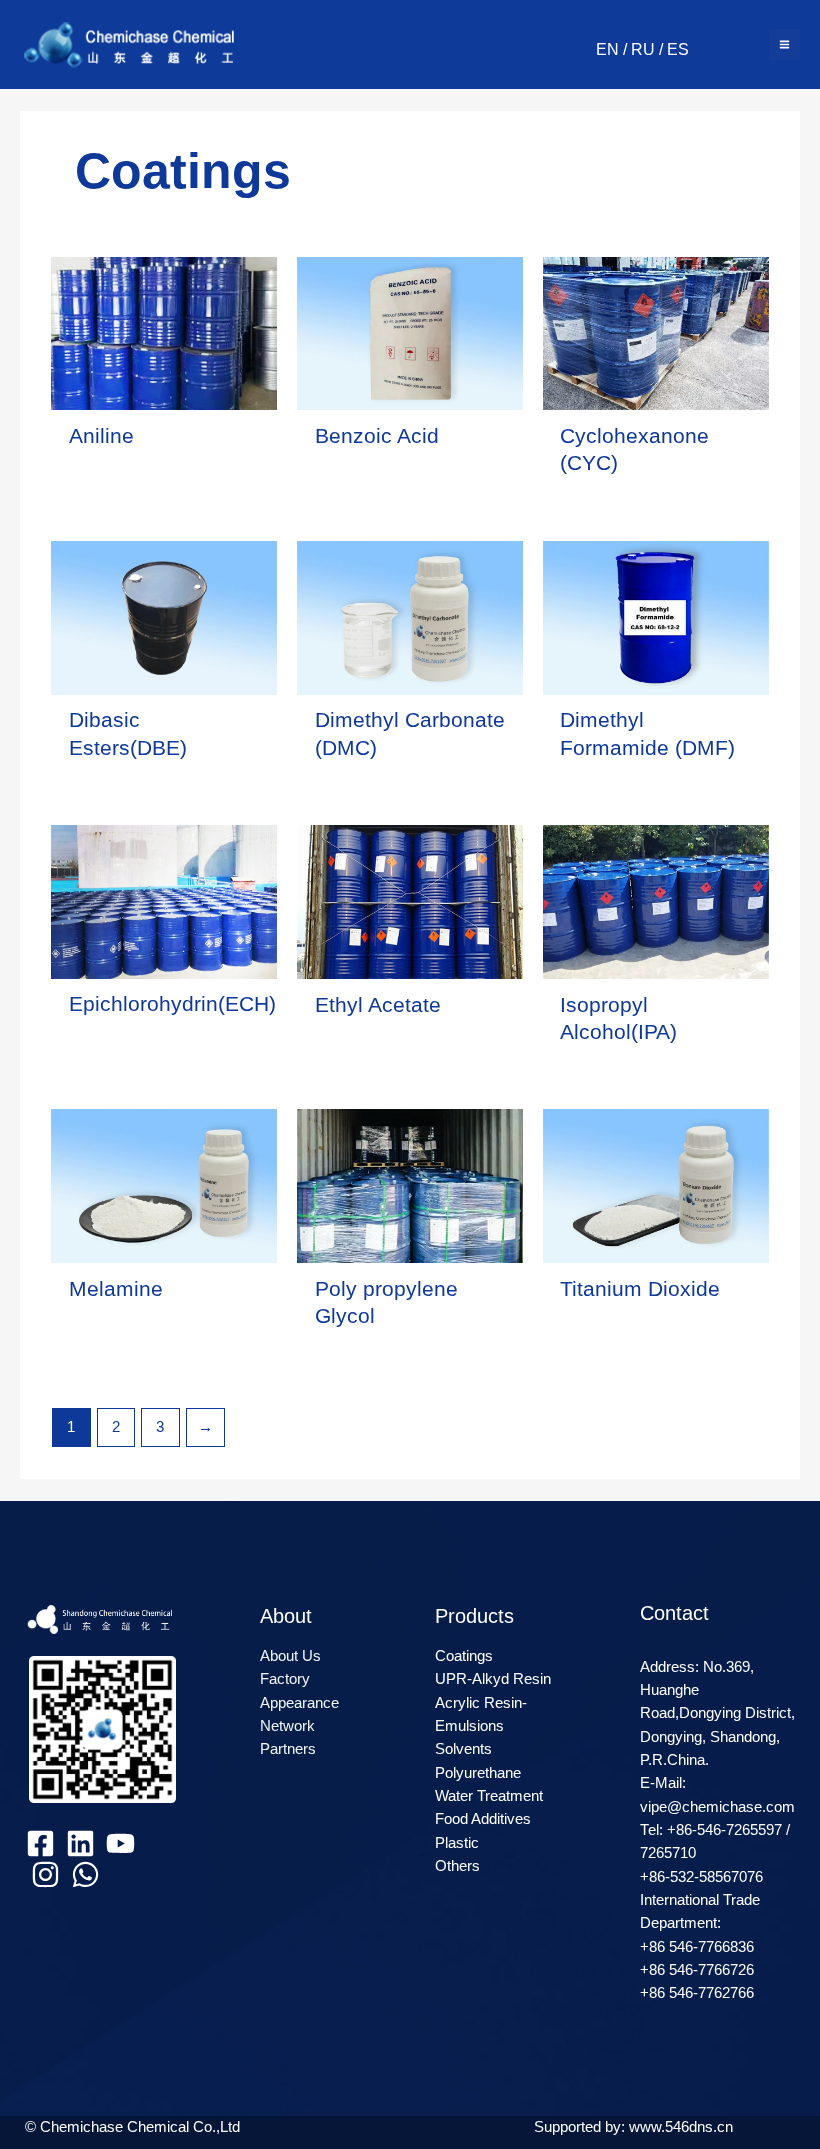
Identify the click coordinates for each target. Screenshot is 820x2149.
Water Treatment (489, 1796)
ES (678, 49)
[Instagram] (45, 1874)
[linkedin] (80, 1843)
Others (457, 1866)
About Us (290, 1656)
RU (643, 49)
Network (287, 1726)
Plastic (457, 1843)
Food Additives (483, 1819)
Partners (288, 1749)
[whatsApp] (85, 1874)
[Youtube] (120, 1843)
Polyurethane (478, 1773)
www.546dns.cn (681, 2127)
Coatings (464, 1656)
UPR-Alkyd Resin (493, 1679)
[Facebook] (40, 1843)
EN (607, 49)
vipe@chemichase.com (717, 1807)
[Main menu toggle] (784, 44)
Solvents (463, 1749)
